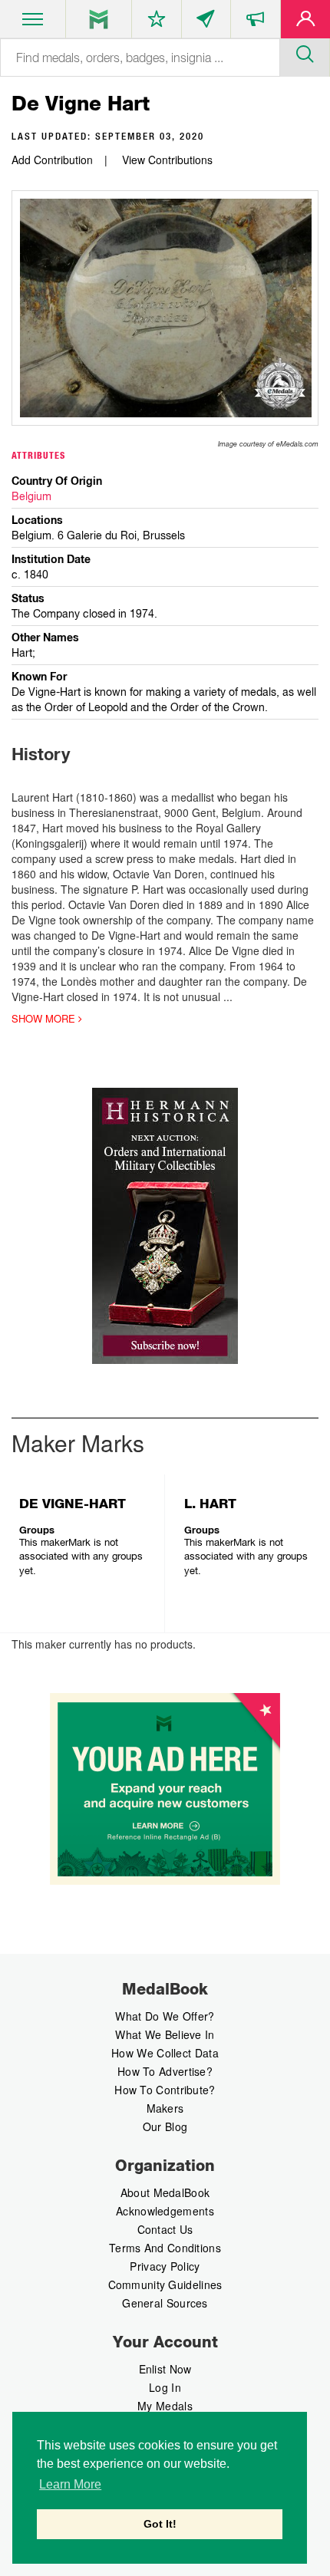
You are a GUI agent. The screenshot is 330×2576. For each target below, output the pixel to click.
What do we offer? (165, 2016)
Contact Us (165, 2229)
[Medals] (99, 19)
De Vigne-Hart (73, 1504)
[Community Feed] (206, 22)
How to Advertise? (165, 2071)
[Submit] (305, 52)
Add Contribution (52, 160)
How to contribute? (165, 2090)
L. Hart (210, 1504)
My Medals (165, 2406)
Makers (165, 2108)
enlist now (165, 2369)
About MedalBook (165, 2192)
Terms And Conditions (165, 2248)
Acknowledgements (165, 2211)
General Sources (165, 2303)
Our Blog (165, 2126)
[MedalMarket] (256, 22)
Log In (165, 2387)
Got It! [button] (160, 2524)
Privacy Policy (165, 2266)
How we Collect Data (165, 2053)
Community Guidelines (165, 2284)
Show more (45, 1019)
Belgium (31, 496)
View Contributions (167, 160)
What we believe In (165, 2034)
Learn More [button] (70, 2484)
